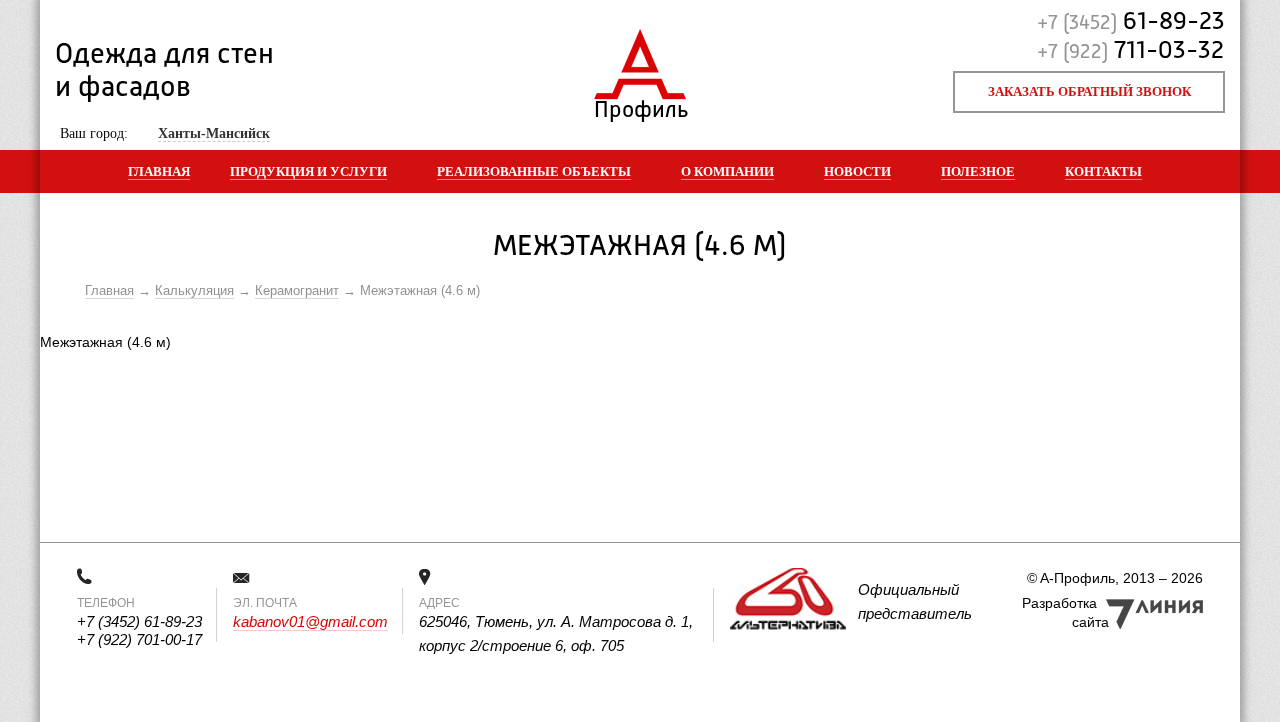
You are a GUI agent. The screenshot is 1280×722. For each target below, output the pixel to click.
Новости (857, 171)
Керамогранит (297, 290)
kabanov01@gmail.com (310, 621)
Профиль (640, 105)
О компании (727, 171)
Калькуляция (194, 290)
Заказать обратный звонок (1089, 91)
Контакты (1103, 171)
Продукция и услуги (308, 171)
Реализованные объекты (534, 171)
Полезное (978, 171)
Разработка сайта (1065, 612)
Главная (159, 171)
